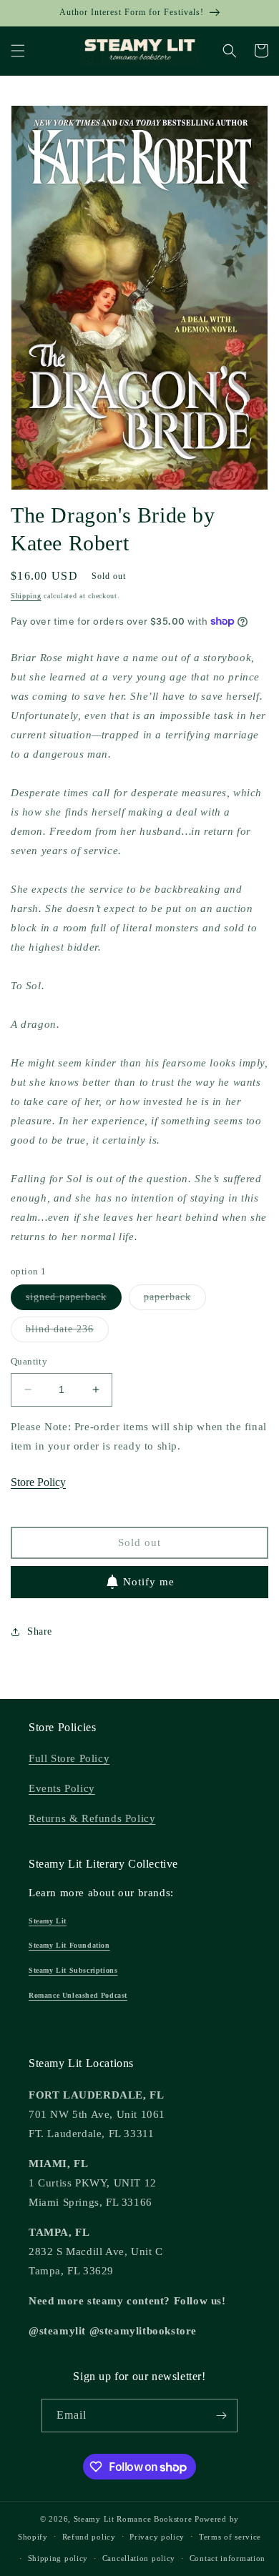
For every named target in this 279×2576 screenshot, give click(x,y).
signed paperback (74, 1301)
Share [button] (40, 1631)
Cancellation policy (139, 2558)
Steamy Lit (48, 1921)
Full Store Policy (69, 1758)
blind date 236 (67, 1333)
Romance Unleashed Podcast (78, 1995)
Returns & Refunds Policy (92, 1818)
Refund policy (89, 2537)
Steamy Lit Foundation (69, 1945)
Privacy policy (157, 2537)
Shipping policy (58, 2558)
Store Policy (38, 1482)
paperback (175, 1301)
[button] (18, 51)
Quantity (29, 1361)
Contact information (227, 2558)
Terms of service (230, 2537)
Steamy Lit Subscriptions (73, 1970)
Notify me (149, 1582)
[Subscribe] (221, 2416)
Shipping (26, 596)
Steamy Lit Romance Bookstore (133, 2519)
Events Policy (62, 1788)
